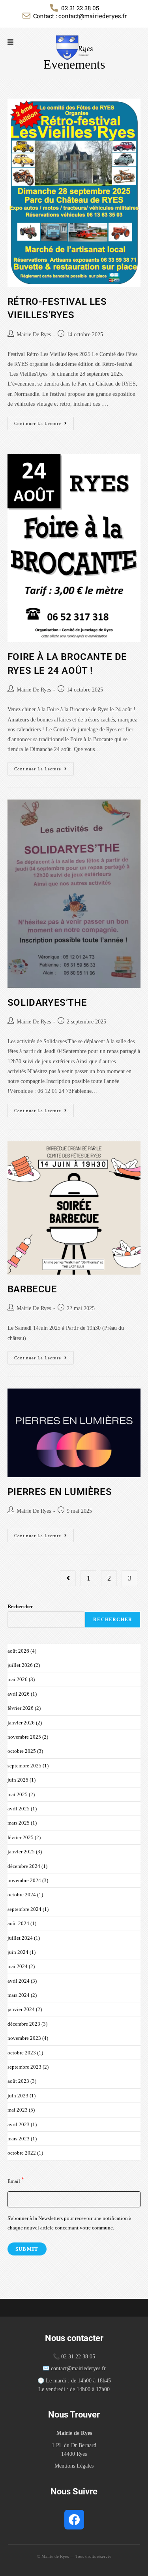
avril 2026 (19, 1694)
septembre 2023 (24, 2067)
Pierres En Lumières (60, 1492)
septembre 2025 (24, 1766)
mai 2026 (18, 1679)
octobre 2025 (22, 1751)
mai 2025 (18, 1794)
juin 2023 (18, 2096)
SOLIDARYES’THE (47, 1003)
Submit (27, 2249)
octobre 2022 (22, 2153)
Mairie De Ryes (34, 335)
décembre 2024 (24, 1866)
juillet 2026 (20, 1665)
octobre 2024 (22, 1895)
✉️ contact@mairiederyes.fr (74, 2368)
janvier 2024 (21, 2009)
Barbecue (32, 1289)
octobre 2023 (22, 2053)
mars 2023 (19, 2139)
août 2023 (18, 2081)
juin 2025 (18, 1780)
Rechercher (20, 1606)
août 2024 (18, 1923)
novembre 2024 (24, 1880)
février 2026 (21, 1708)
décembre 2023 (24, 2024)
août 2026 (18, 1651)
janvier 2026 (21, 1723)
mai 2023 (18, 2110)
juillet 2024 (20, 1938)
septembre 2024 (24, 1909)
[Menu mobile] (11, 42)
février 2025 (21, 1837)
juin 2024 (18, 1952)
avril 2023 (19, 2124)
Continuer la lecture (44, 421)
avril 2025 (19, 1809)
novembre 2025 (24, 1737)
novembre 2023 (24, 2038)
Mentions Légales (74, 2466)
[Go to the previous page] (68, 1578)
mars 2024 (19, 1995)
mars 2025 (19, 1823)
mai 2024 (18, 1966)
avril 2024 (19, 1981)
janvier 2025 (21, 1852)
